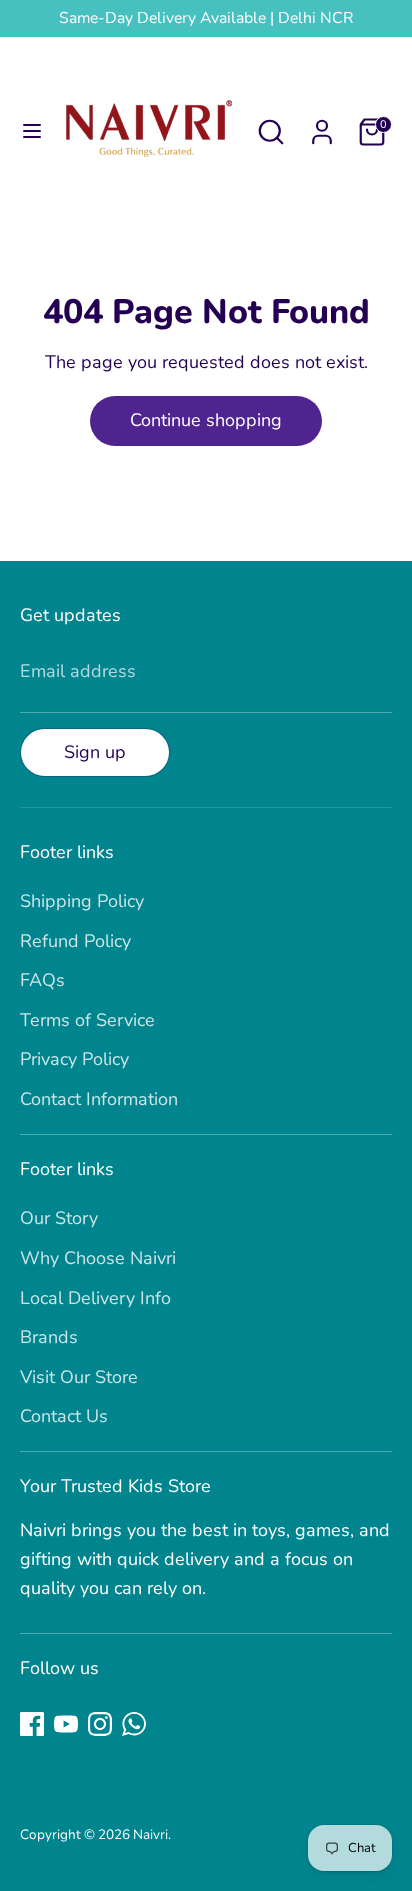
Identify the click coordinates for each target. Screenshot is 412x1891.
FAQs (42, 980)
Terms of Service (87, 1020)
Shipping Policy (82, 901)
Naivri (150, 1834)
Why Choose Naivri (98, 1258)
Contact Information (99, 1099)
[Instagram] (100, 1724)
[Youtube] (66, 1724)
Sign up (95, 752)
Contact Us (64, 1416)
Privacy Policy (74, 1059)
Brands (49, 1337)
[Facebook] (32, 1724)
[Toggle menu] (32, 131)
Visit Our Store (79, 1377)
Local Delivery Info (95, 1298)
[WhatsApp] (134, 1724)
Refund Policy (75, 941)
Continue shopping (206, 420)
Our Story (59, 1218)
